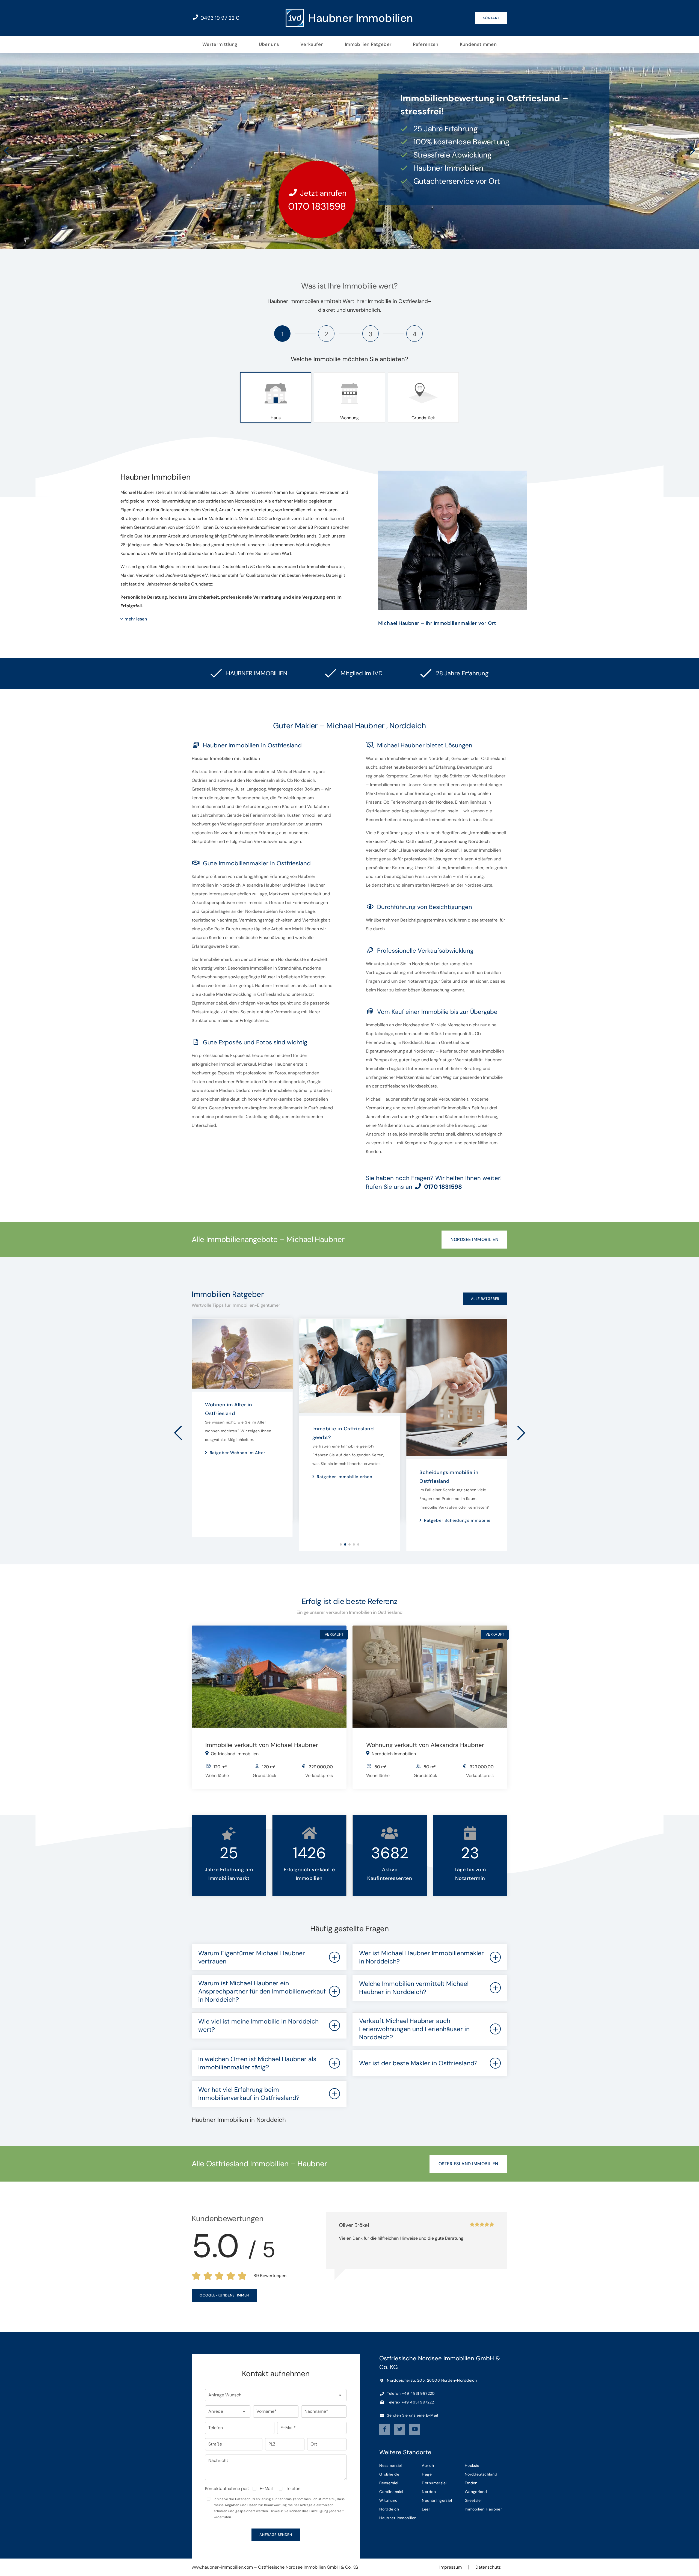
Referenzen (426, 44)
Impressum (451, 2567)
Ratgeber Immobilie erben (237, 1477)
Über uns (269, 44)
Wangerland (476, 2492)
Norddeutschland (481, 2474)
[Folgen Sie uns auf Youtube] (415, 2429)
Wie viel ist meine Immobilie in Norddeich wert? (258, 2025)
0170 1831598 (317, 206)
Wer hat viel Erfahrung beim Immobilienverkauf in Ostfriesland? (249, 2094)
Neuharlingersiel (437, 2500)
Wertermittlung (220, 44)
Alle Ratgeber (485, 1299)
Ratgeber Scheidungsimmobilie (350, 1520)
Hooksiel (473, 2465)
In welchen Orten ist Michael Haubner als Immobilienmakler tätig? (257, 2063)
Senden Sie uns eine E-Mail (412, 2415)
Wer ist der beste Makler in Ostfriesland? (418, 2063)
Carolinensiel (391, 2492)
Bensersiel (389, 2483)
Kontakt (491, 18)
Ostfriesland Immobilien (468, 2164)
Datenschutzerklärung (253, 2499)
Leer (426, 2509)
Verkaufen (312, 44)
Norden (429, 2492)
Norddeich (389, 2509)
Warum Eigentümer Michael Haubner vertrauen (252, 1957)
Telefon (293, 2489)
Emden (471, 2483)
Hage (427, 2474)
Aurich (428, 2465)
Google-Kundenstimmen (224, 2295)
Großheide (389, 2474)
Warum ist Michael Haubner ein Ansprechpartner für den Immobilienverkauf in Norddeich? (262, 1991)
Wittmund (388, 2500)
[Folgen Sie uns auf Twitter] (400, 2429)
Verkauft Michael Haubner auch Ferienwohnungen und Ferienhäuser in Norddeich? (414, 2029)
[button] (276, 2395)
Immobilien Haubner (483, 2509)
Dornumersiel (434, 2483)
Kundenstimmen (478, 44)
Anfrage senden (276, 2535)
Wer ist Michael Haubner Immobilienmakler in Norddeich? (421, 1957)
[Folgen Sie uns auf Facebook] (385, 2429)
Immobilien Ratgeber (368, 44)
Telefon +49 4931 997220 (410, 2393)
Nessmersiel (391, 2465)
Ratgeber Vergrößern (446, 1471)
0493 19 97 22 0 (219, 18)
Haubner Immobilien (398, 2518)
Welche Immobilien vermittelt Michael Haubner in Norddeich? (414, 1988)
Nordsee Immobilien (474, 1239)
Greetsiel (473, 2500)
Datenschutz (488, 2567)
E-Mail (266, 2489)
